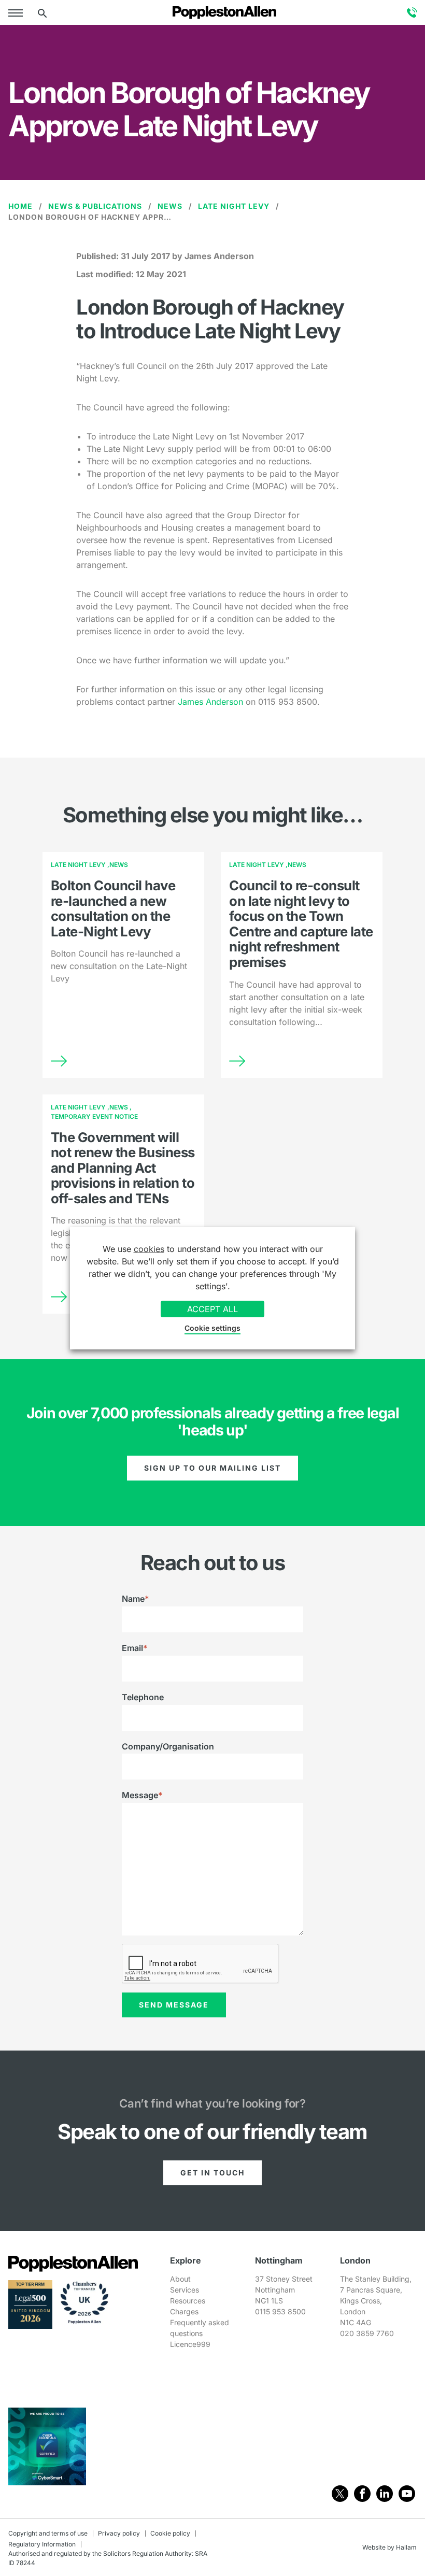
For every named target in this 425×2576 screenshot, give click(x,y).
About (180, 2279)
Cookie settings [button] (212, 1328)
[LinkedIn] (385, 2494)
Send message (174, 2005)
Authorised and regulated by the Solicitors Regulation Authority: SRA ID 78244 (108, 2558)
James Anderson (210, 702)
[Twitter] (340, 2494)
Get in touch (212, 2173)
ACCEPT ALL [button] (212, 1309)
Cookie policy (170, 2533)
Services (185, 2290)
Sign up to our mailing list (212, 1468)
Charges (184, 2311)
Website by (378, 2547)
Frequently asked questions (200, 2328)
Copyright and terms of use (48, 2533)
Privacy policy (119, 2533)
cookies (149, 1249)
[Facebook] (362, 2494)
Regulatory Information (42, 2544)
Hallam (406, 2547)
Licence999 (190, 2344)
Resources (188, 2301)
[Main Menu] (18, 12)
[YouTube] (407, 2494)
